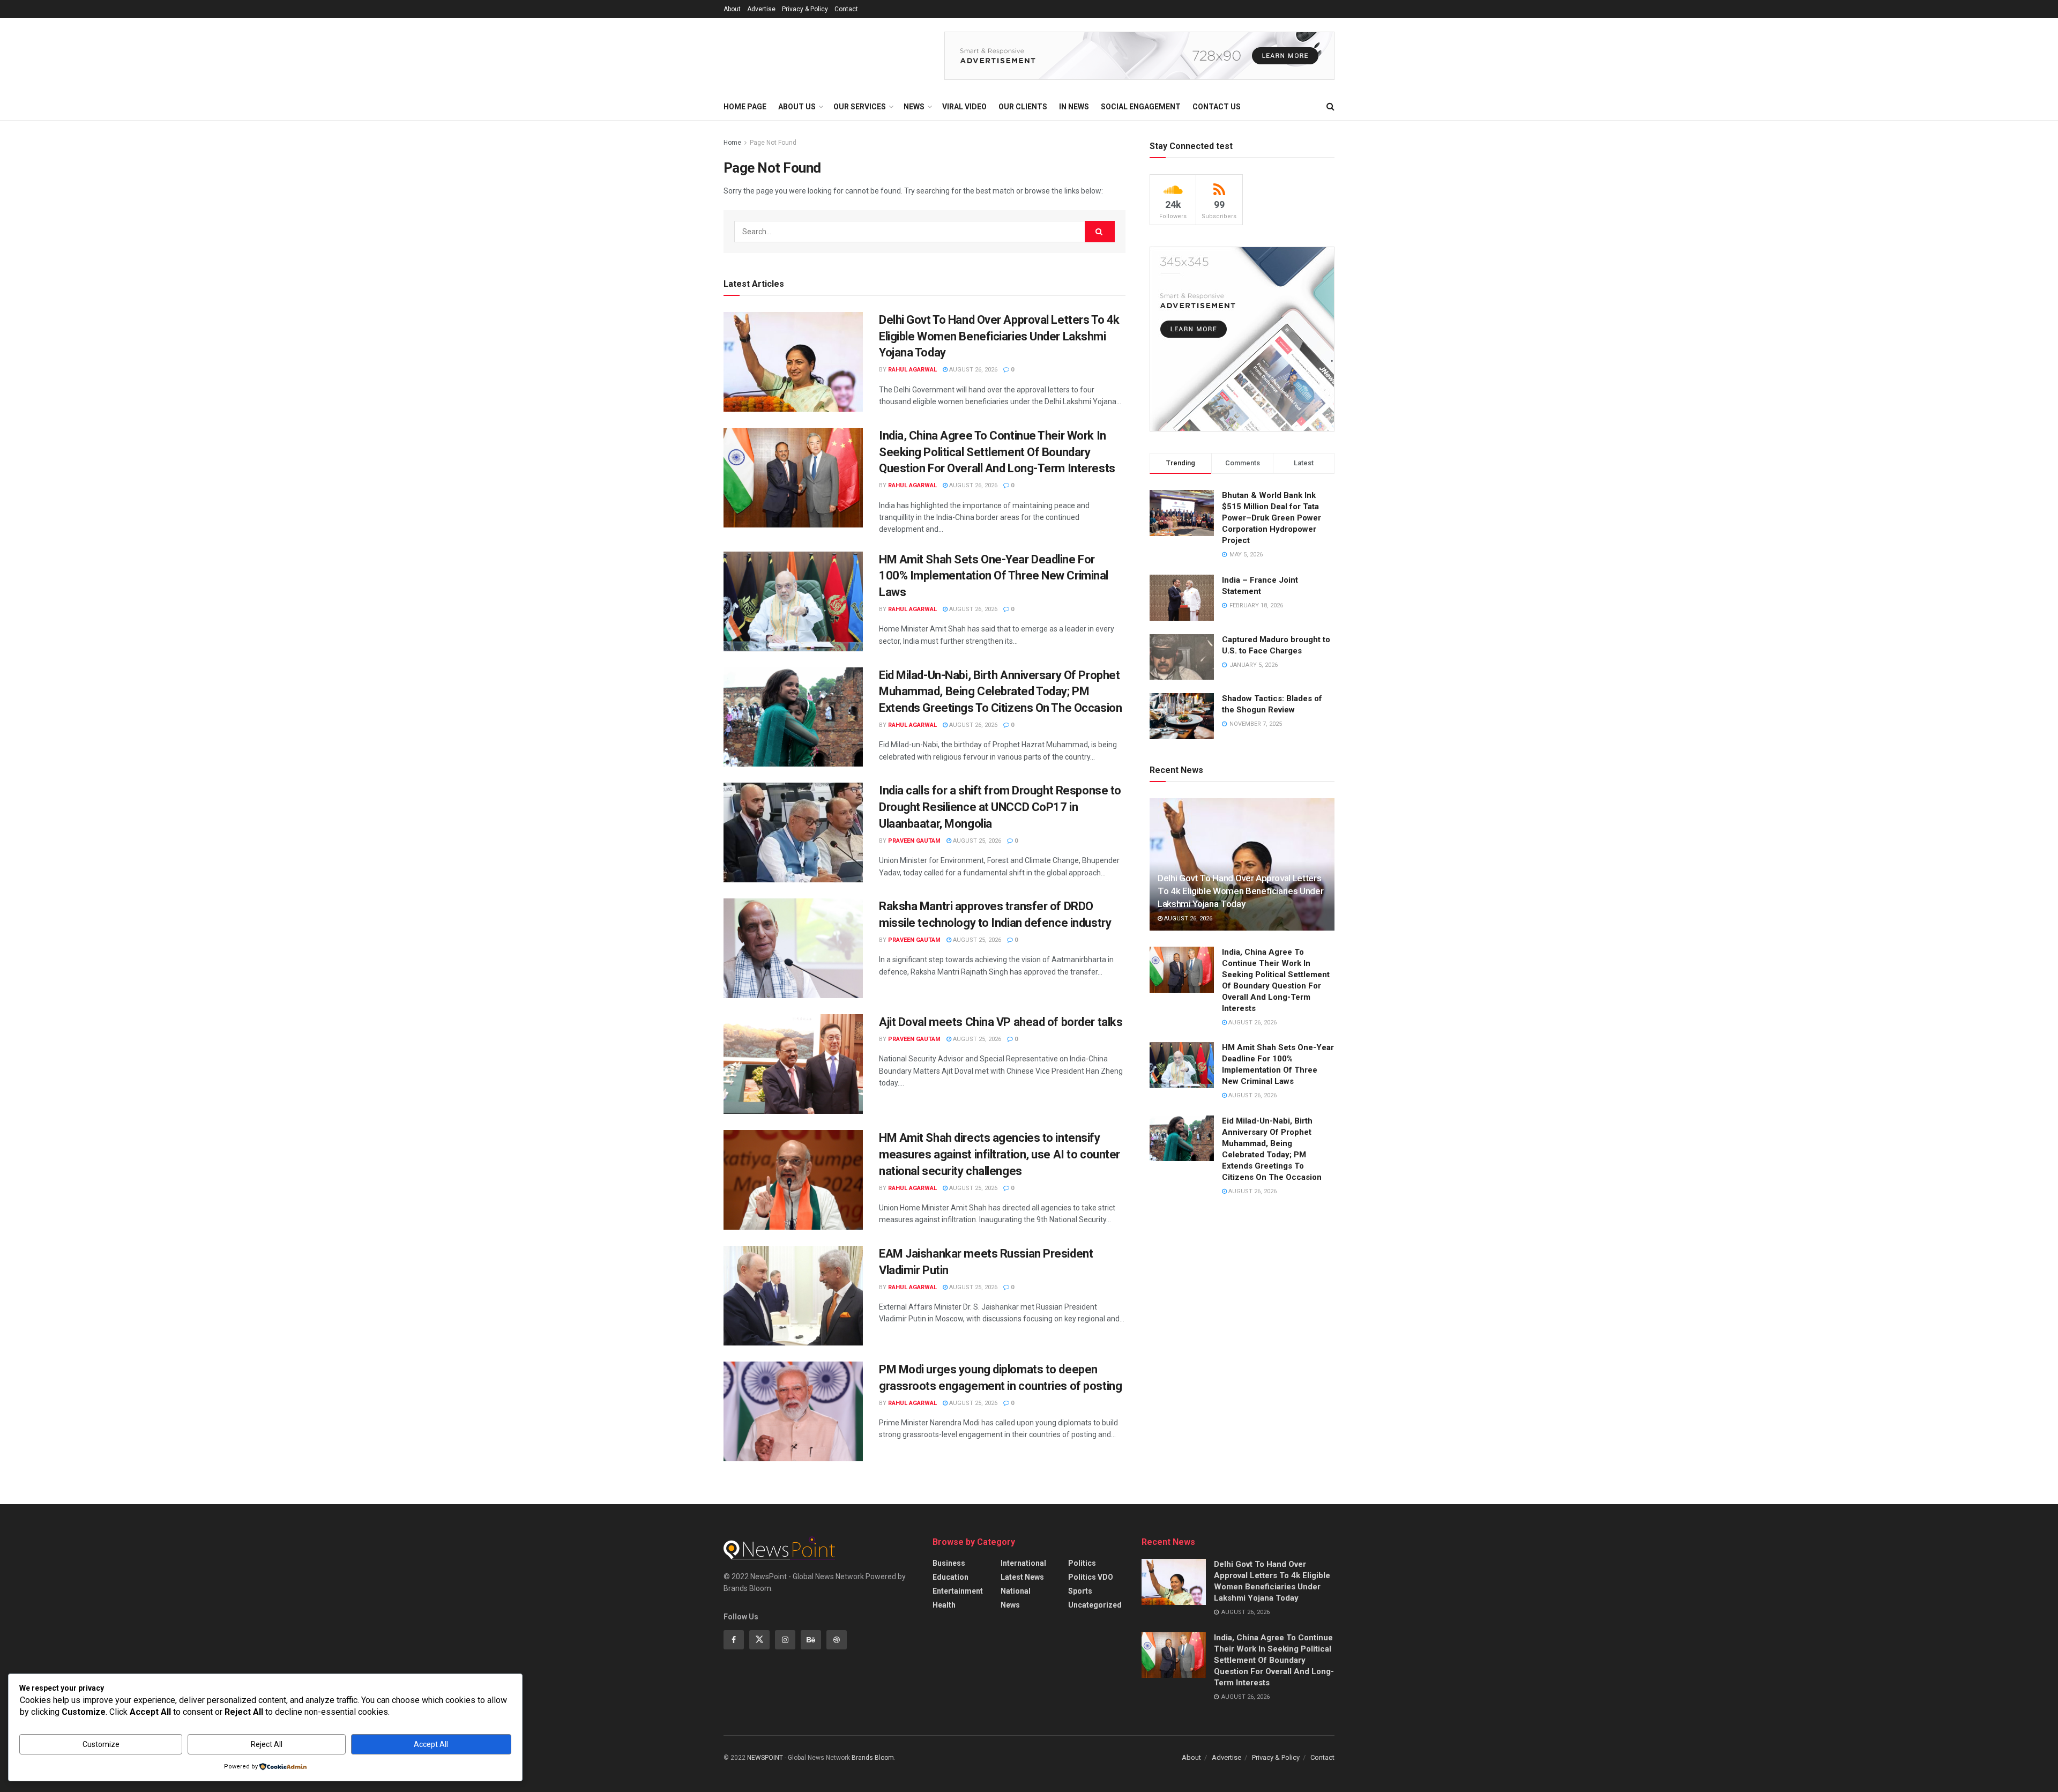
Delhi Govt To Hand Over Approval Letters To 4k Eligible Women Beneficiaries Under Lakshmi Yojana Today (999, 336)
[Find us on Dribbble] (837, 1640)
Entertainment (958, 1591)
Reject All (267, 1744)
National (1016, 1591)
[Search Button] (1330, 107)
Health (944, 1605)
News (1010, 1605)
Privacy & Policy (805, 9)
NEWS (914, 107)
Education (950, 1577)
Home (732, 143)
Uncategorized (1095, 1605)
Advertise (761, 9)
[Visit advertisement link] (1139, 56)
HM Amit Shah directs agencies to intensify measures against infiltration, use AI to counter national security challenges (1000, 1154)
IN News (1074, 107)
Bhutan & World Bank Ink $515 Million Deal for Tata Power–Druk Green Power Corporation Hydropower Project (1272, 518)
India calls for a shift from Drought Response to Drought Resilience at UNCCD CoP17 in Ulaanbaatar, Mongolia (1000, 807)
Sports (1080, 1591)
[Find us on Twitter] (759, 1640)
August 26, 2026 (972, 370)
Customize (101, 1744)
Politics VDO (1091, 1577)
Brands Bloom (873, 1758)
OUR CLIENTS (1023, 107)
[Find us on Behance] (811, 1640)
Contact (846, 9)
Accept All (431, 1744)
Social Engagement (1141, 107)
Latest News (1022, 1577)
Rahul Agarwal (912, 370)
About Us (797, 107)
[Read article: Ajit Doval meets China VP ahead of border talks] (793, 1064)
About (732, 9)
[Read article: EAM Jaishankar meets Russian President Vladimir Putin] (793, 1296)
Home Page (745, 107)
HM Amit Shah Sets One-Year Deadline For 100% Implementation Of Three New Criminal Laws (994, 576)
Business (949, 1563)
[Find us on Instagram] (785, 1640)
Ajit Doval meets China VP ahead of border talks (1001, 1022)
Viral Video (964, 107)
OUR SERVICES (860, 107)
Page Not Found (773, 143)
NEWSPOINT (765, 1758)
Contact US (1217, 107)
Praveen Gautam (914, 841)
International (1023, 1563)
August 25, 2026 (976, 841)
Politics (1082, 1563)
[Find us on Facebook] (734, 1640)
